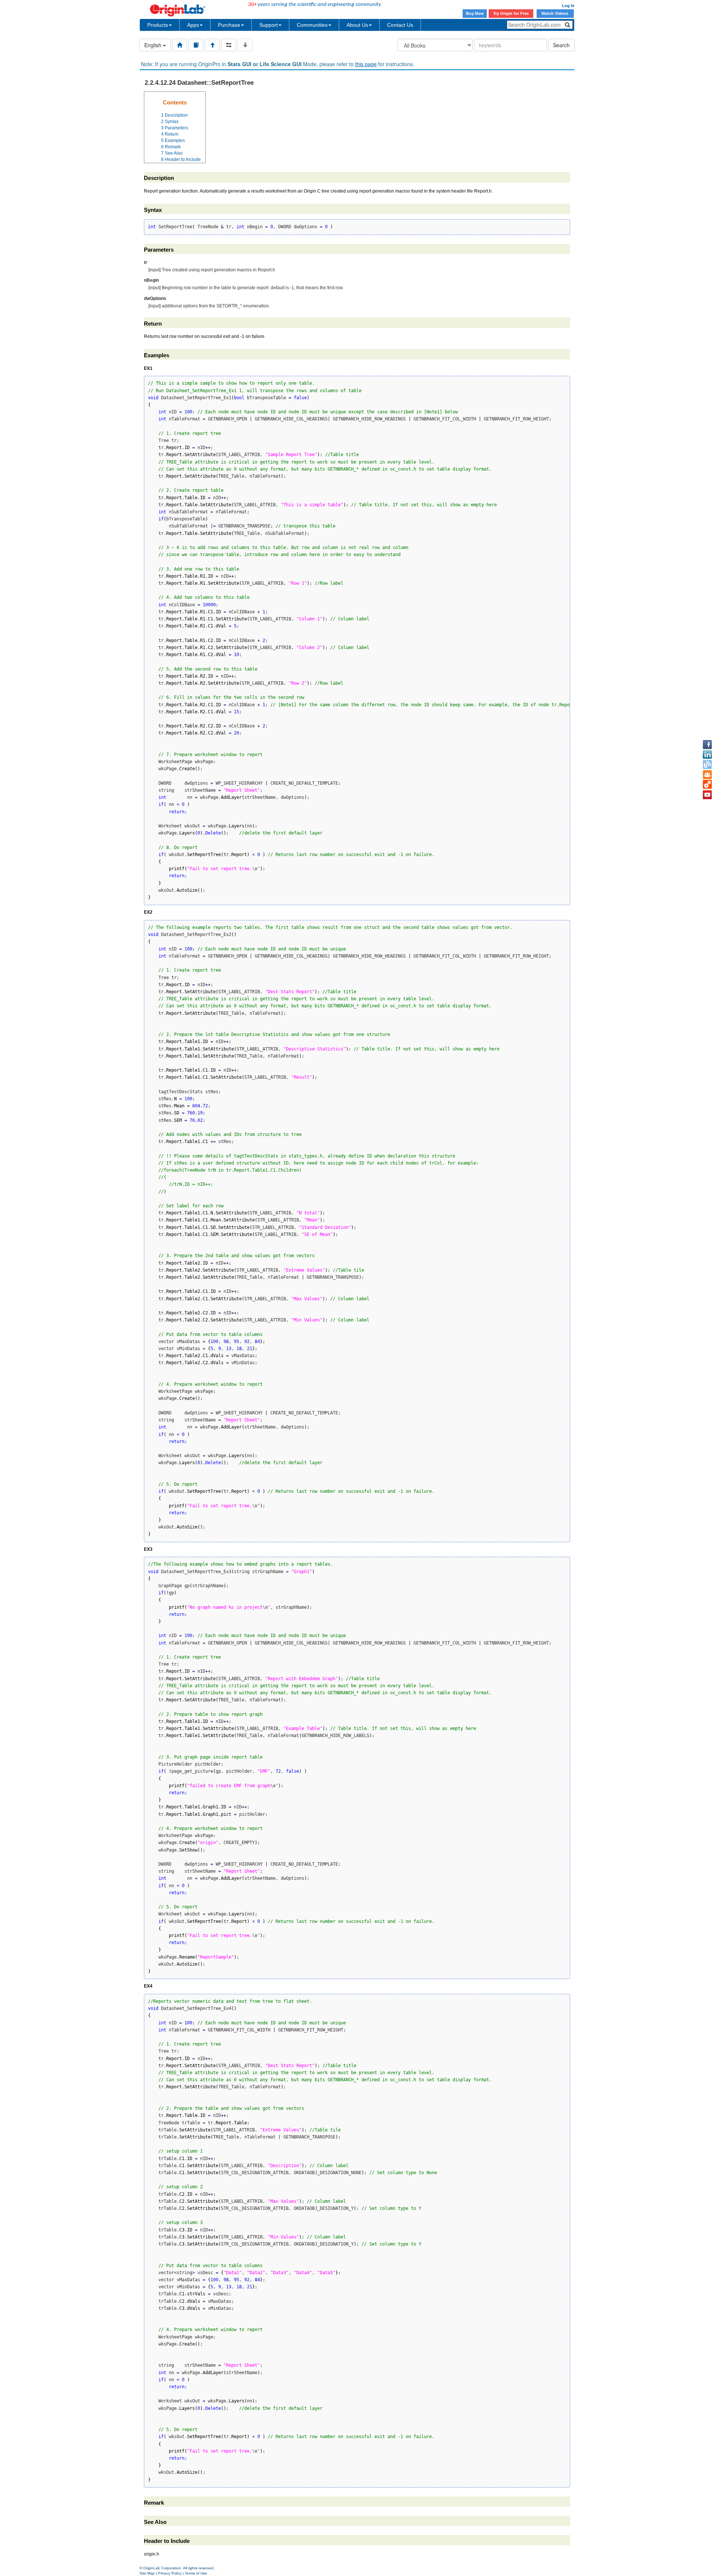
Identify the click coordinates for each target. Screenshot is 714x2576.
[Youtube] (707, 795)
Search (561, 45)
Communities (312, 25)
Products (158, 25)
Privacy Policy (170, 2573)
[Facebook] (707, 745)
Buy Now (475, 13)
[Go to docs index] (180, 45)
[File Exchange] (707, 785)
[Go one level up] (212, 45)
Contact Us (400, 25)
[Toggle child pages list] (245, 45)
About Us (357, 25)
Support (268, 25)
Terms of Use (196, 2573)
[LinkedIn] (707, 755)
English (154, 45)
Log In (568, 6)
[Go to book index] (196, 45)
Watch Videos (555, 13)
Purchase (229, 25)
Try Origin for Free (511, 13)
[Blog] (707, 765)
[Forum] (707, 775)
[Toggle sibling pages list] (229, 45)
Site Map (147, 2573)
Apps (193, 25)
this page (366, 64)
